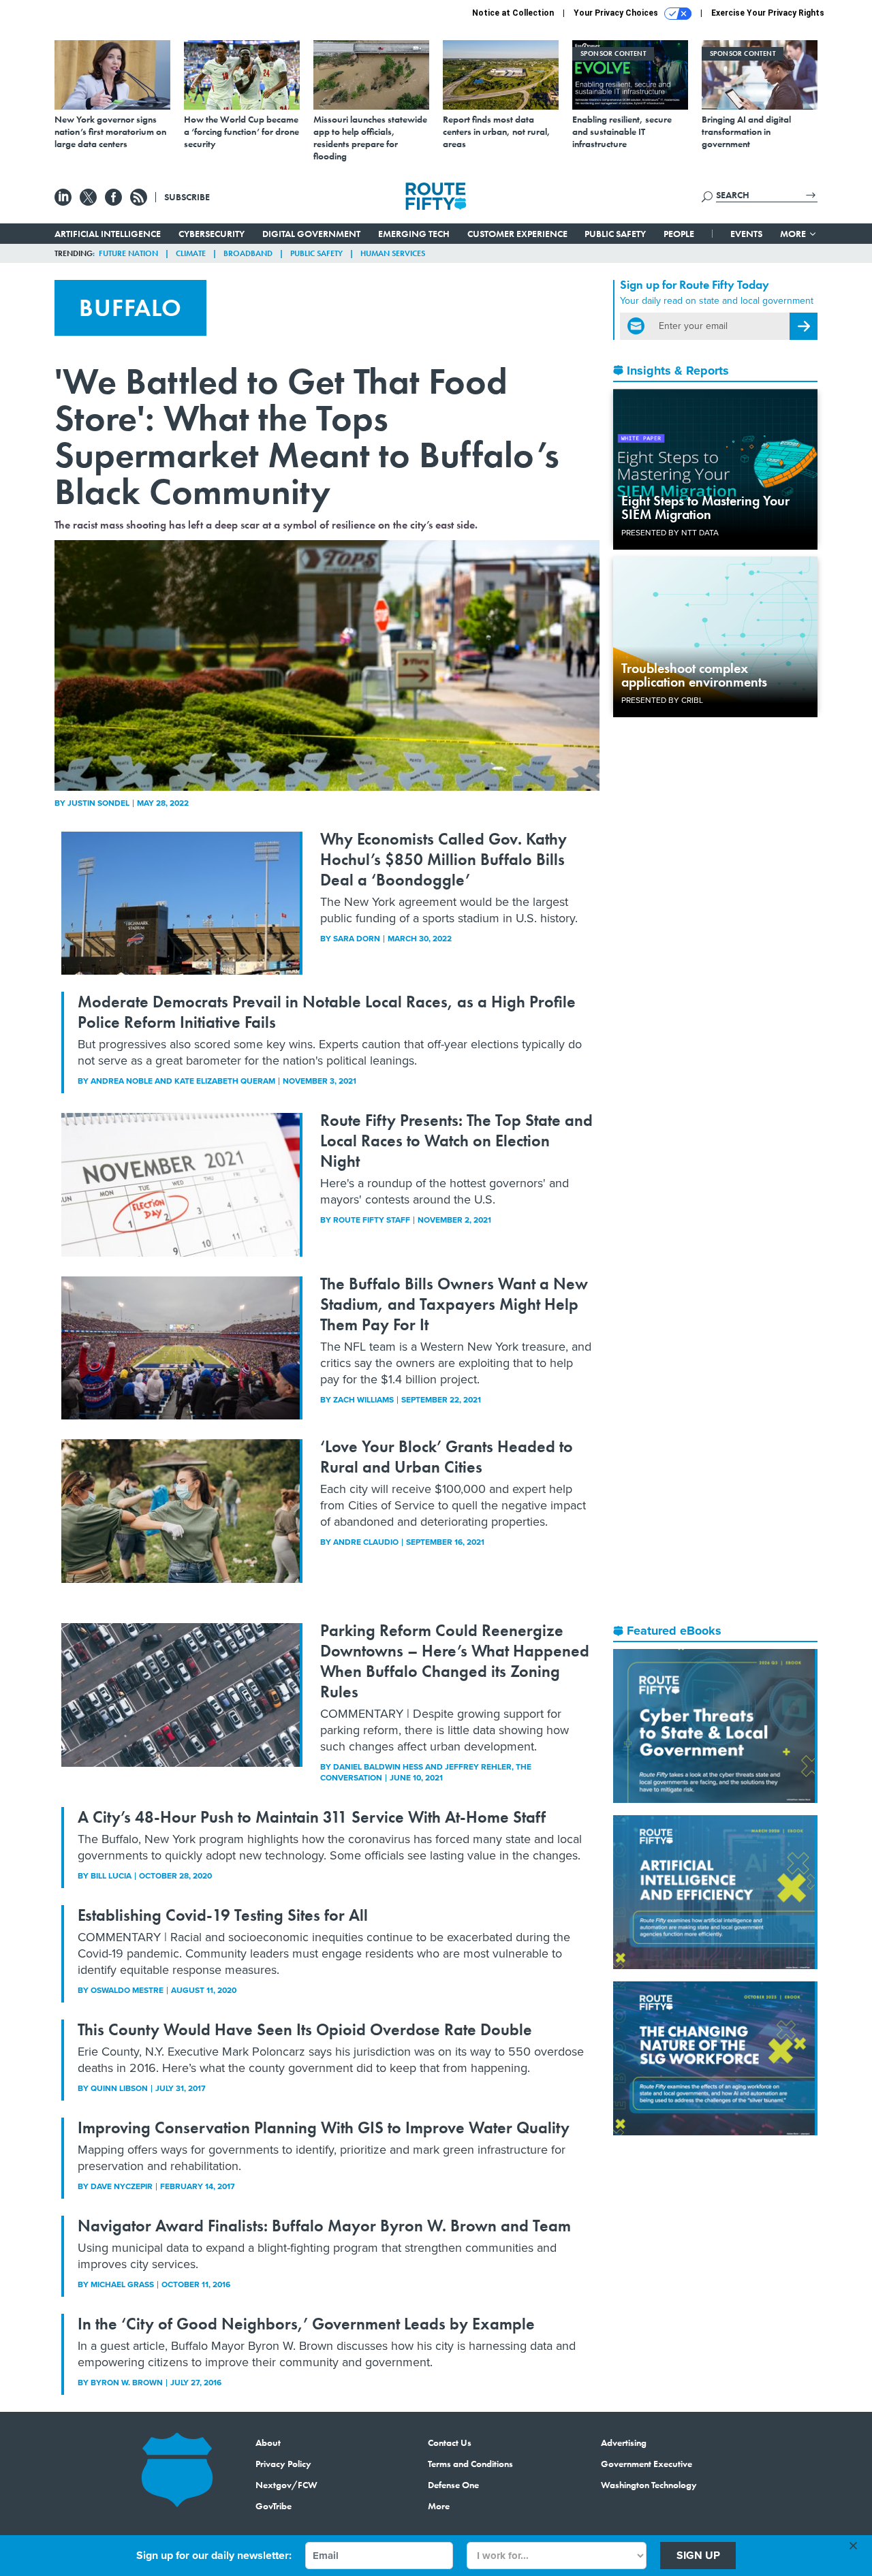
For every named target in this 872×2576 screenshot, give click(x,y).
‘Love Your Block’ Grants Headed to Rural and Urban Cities (447, 1457)
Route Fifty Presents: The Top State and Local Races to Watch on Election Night (456, 1141)
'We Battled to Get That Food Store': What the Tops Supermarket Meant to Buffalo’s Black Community (307, 436)
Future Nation (128, 253)
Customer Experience (517, 234)
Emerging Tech (414, 234)
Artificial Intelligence (108, 234)
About (268, 2443)
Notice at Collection (513, 13)
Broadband (248, 253)
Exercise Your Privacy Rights (768, 13)
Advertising (624, 2443)
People (679, 234)
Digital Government (311, 234)
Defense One (453, 2485)
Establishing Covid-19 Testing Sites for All (223, 1915)
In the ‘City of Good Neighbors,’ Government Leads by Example (306, 2324)
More (794, 234)
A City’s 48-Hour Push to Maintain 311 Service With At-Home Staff (312, 1817)
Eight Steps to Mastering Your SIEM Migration (705, 507)
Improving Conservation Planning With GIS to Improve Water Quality (324, 2127)
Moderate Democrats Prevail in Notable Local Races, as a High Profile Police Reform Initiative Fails (327, 1012)
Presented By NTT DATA (670, 533)
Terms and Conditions (470, 2464)
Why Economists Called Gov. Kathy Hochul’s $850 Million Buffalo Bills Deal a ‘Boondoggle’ (443, 859)
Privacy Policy (283, 2464)
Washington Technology (649, 2485)
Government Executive (647, 2464)
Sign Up (698, 2555)
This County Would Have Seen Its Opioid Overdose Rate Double (305, 2029)
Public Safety (615, 234)
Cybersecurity (212, 234)
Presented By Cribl (662, 700)
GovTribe (274, 2506)
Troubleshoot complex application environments (694, 675)
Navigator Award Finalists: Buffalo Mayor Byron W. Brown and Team (324, 2226)
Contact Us (450, 2443)
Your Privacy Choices (617, 13)
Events (746, 234)
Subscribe (187, 197)
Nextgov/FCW (286, 2485)
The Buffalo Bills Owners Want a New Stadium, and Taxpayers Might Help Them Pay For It (454, 1304)
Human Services (393, 253)
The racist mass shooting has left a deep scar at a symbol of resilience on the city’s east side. (266, 525)
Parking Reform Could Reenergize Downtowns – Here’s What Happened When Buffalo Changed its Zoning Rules (455, 1661)
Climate (191, 253)
